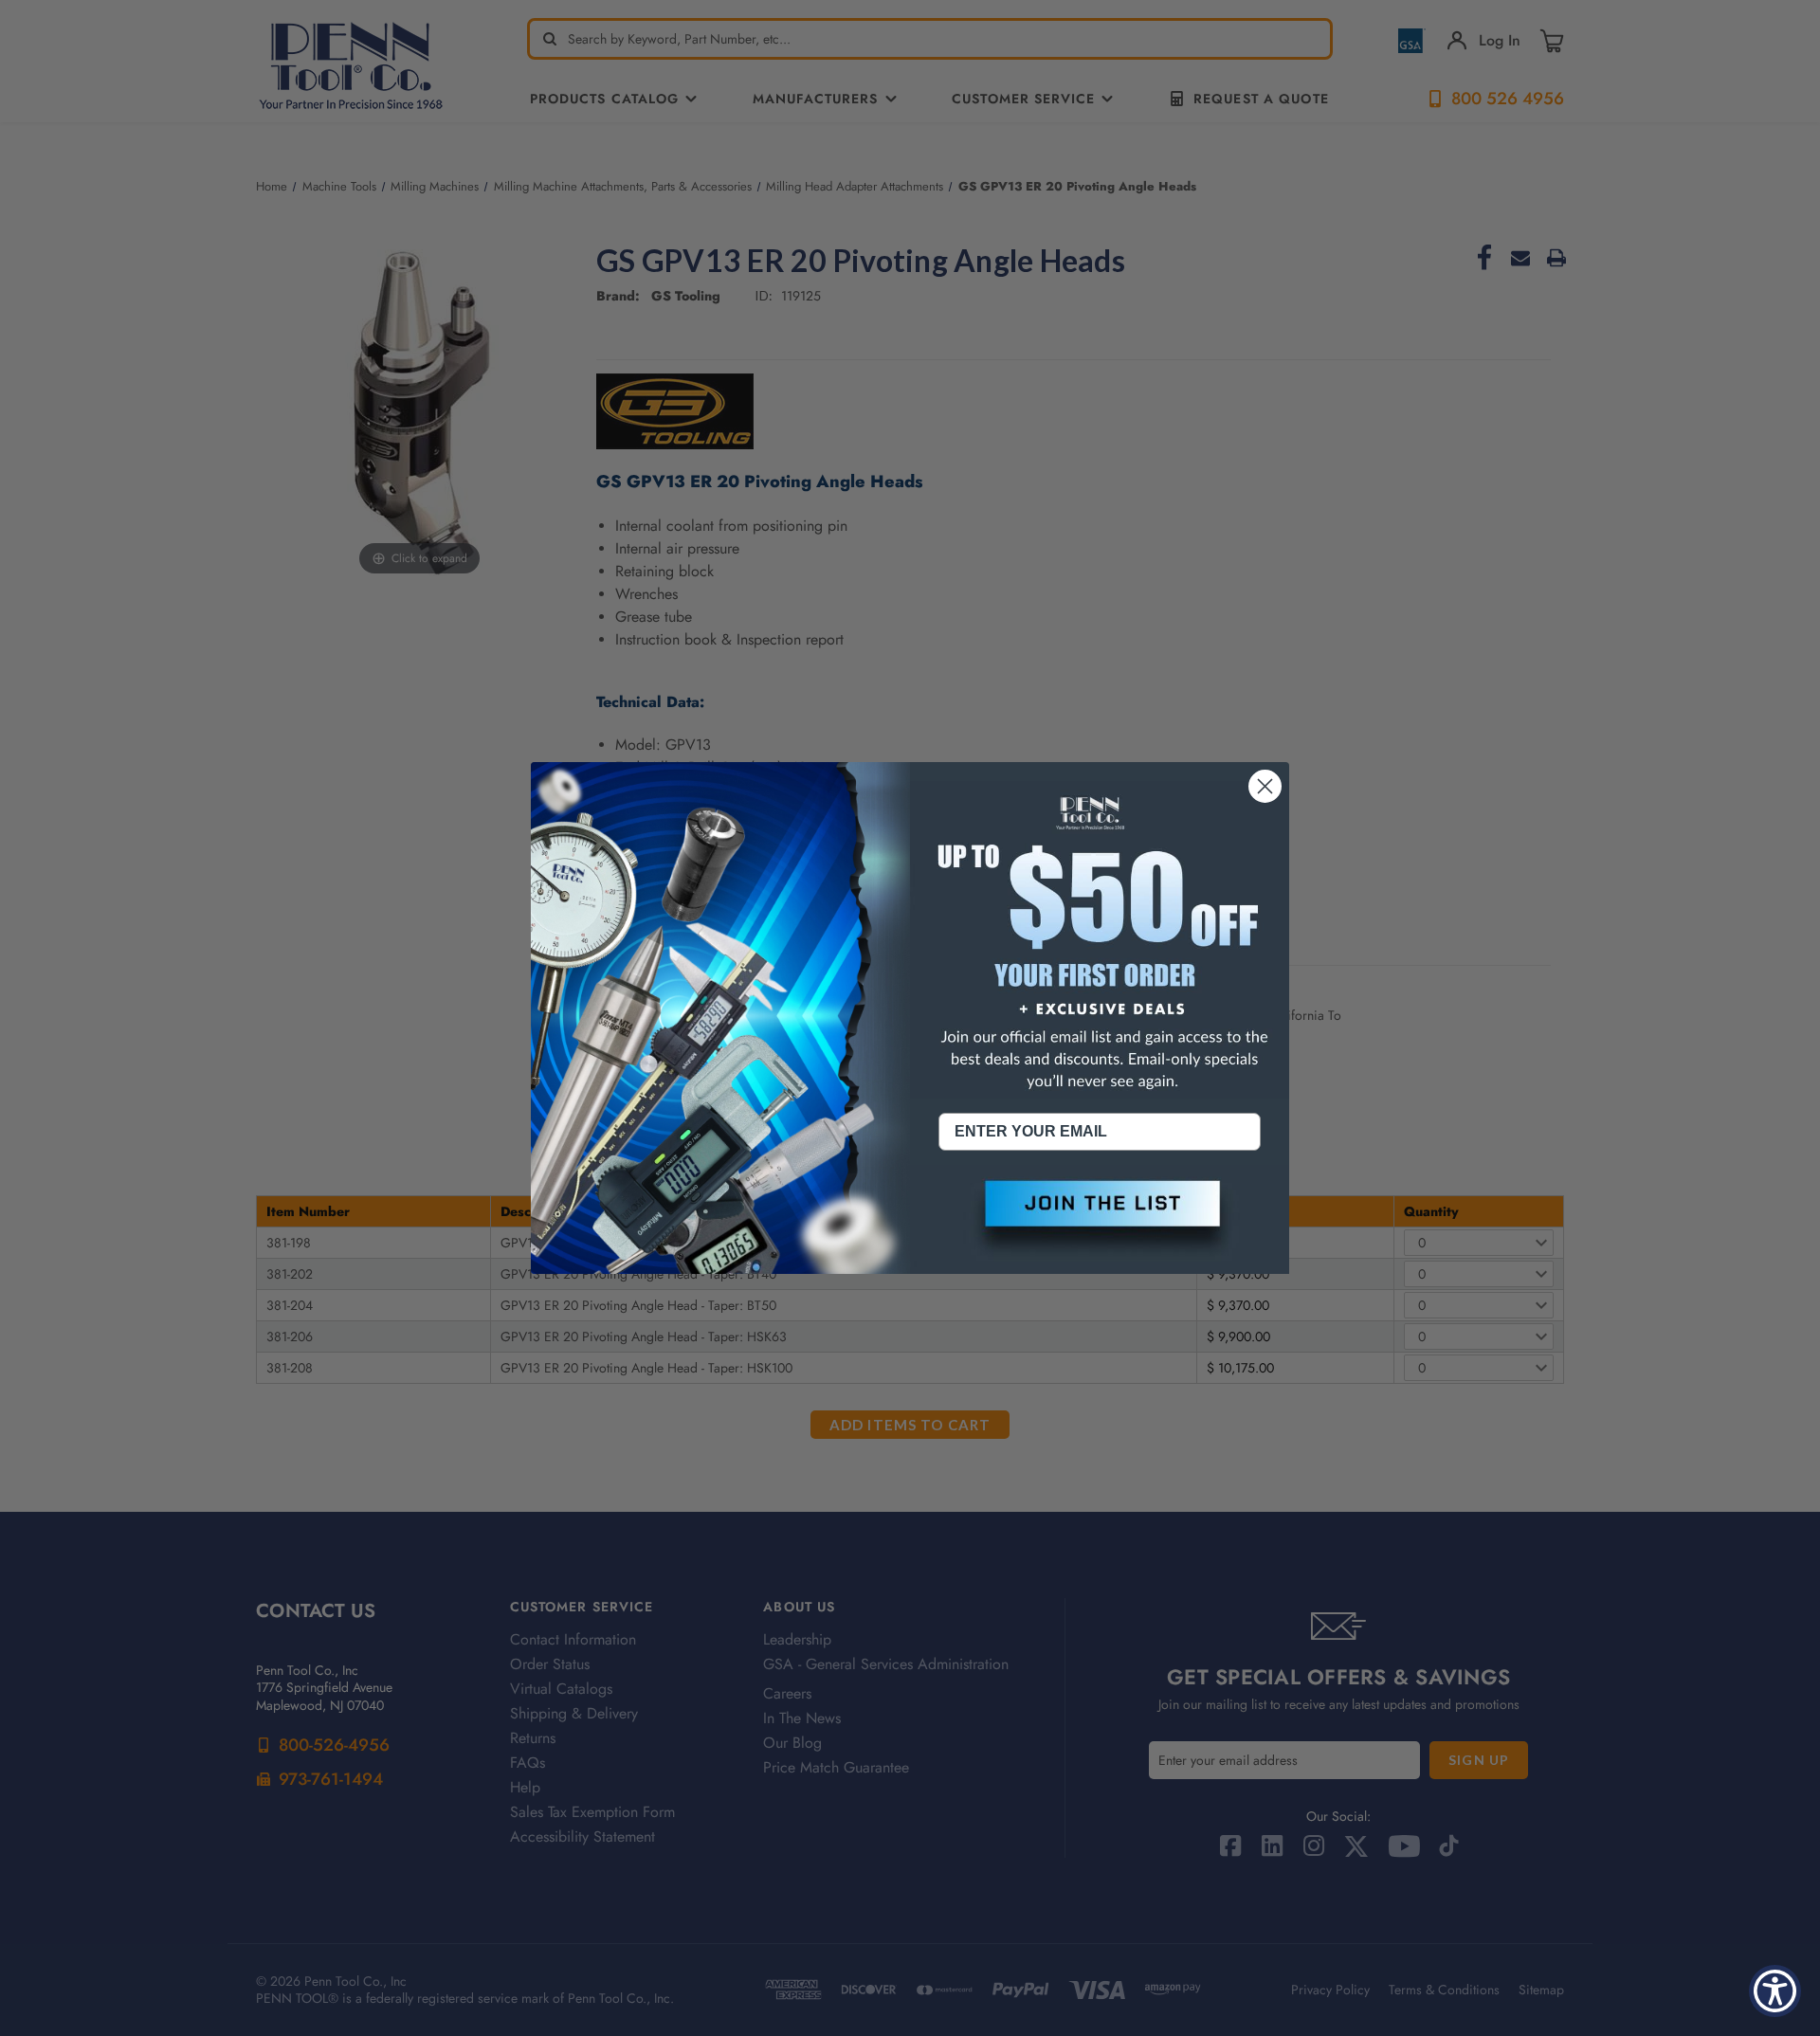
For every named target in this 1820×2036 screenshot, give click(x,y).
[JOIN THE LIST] (1100, 1219)
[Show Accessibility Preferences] (1775, 1991)
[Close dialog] (1265, 786)
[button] (1100, 1219)
